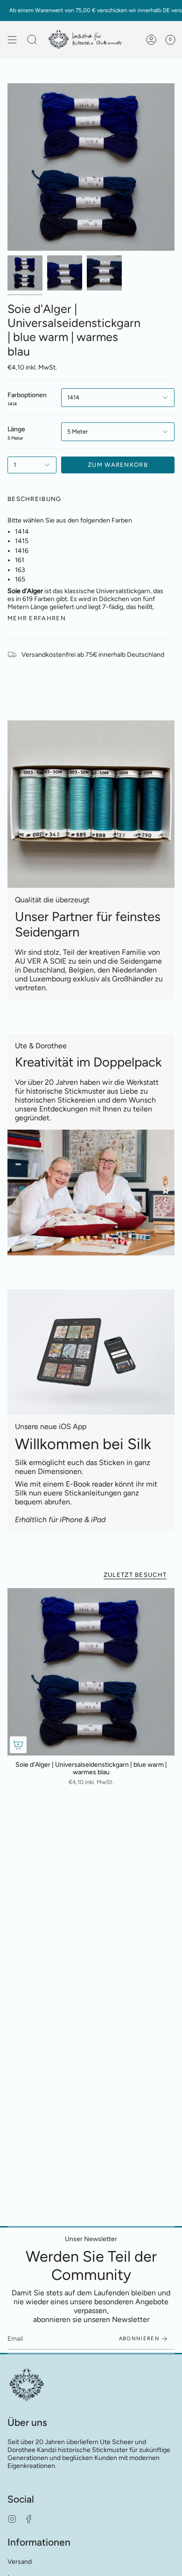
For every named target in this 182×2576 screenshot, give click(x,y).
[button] (32, 40)
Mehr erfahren (37, 618)
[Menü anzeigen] (12, 40)
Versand (20, 2562)
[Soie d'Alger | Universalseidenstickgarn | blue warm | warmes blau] (91, 1672)
